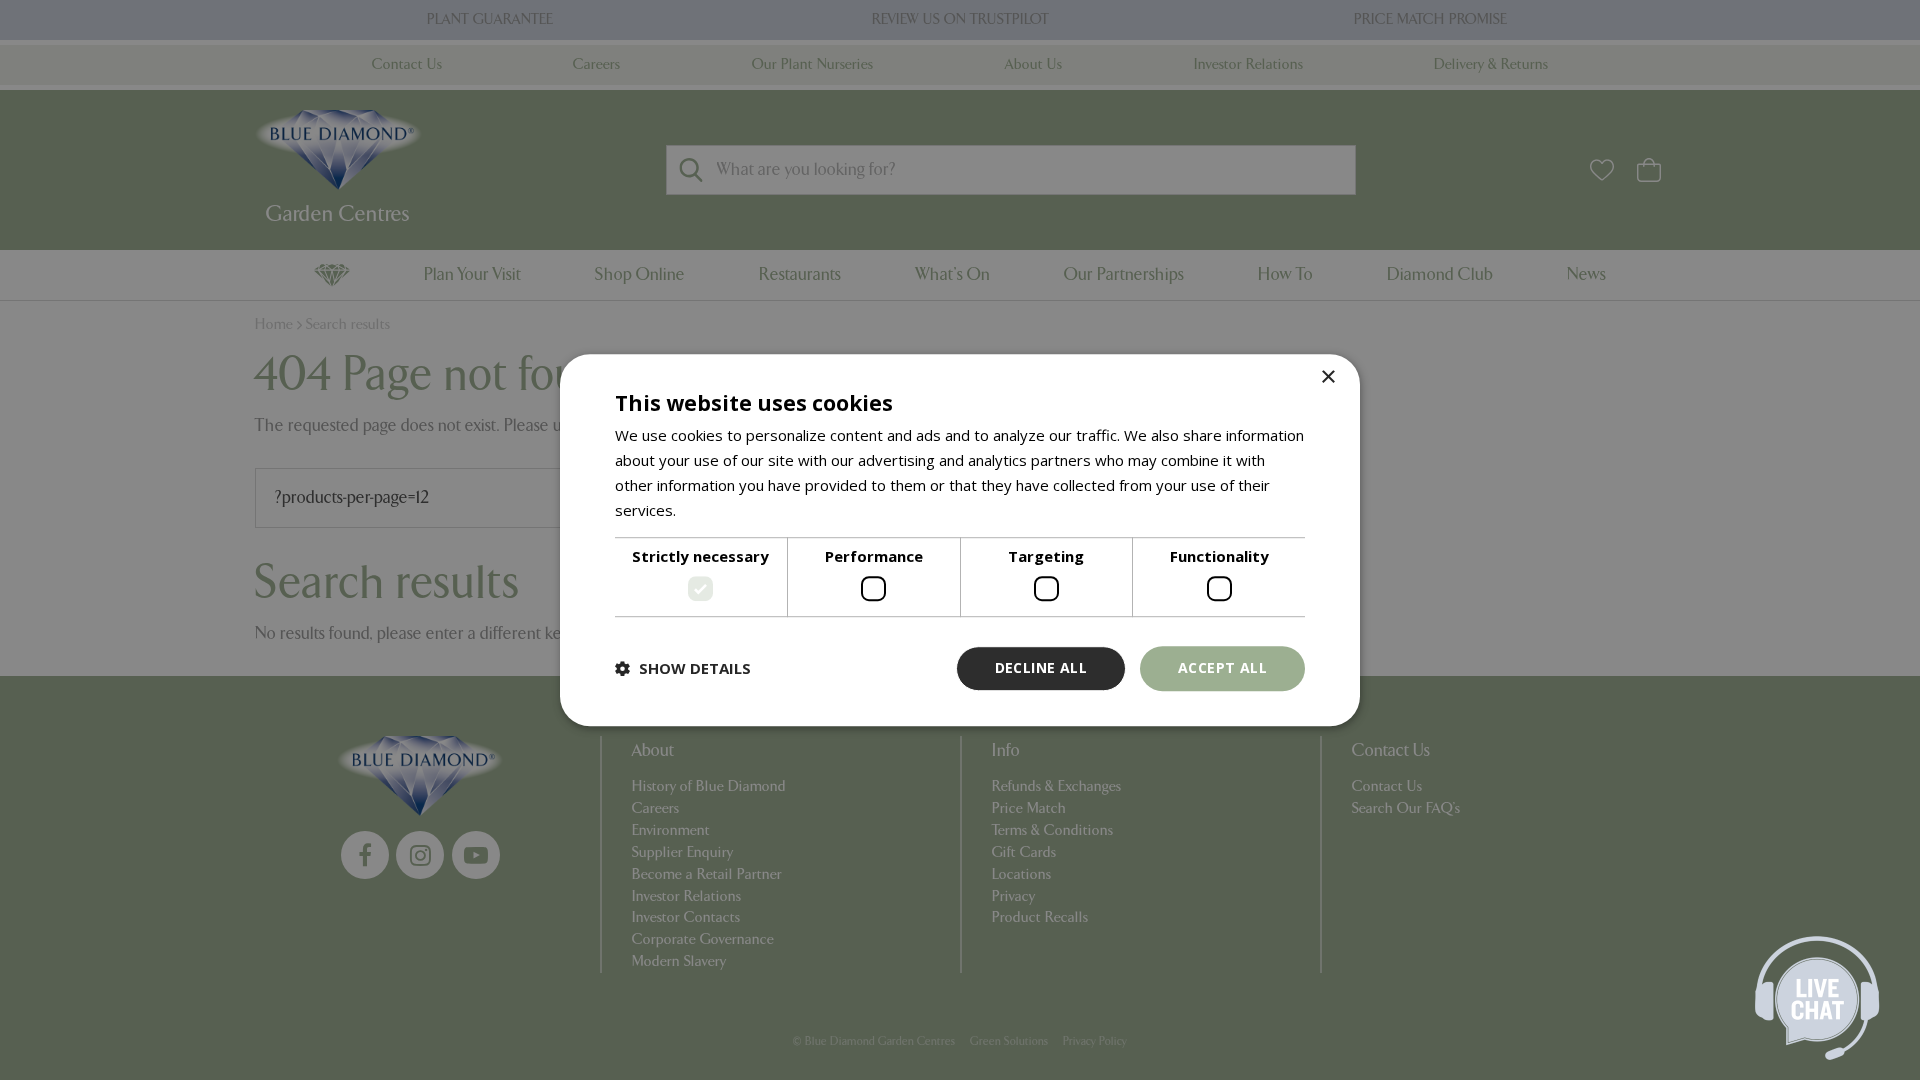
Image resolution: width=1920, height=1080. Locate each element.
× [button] (1327, 377)
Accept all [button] (1222, 667)
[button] (683, 668)
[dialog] (960, 540)
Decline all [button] (1041, 667)
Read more (718, 510)
